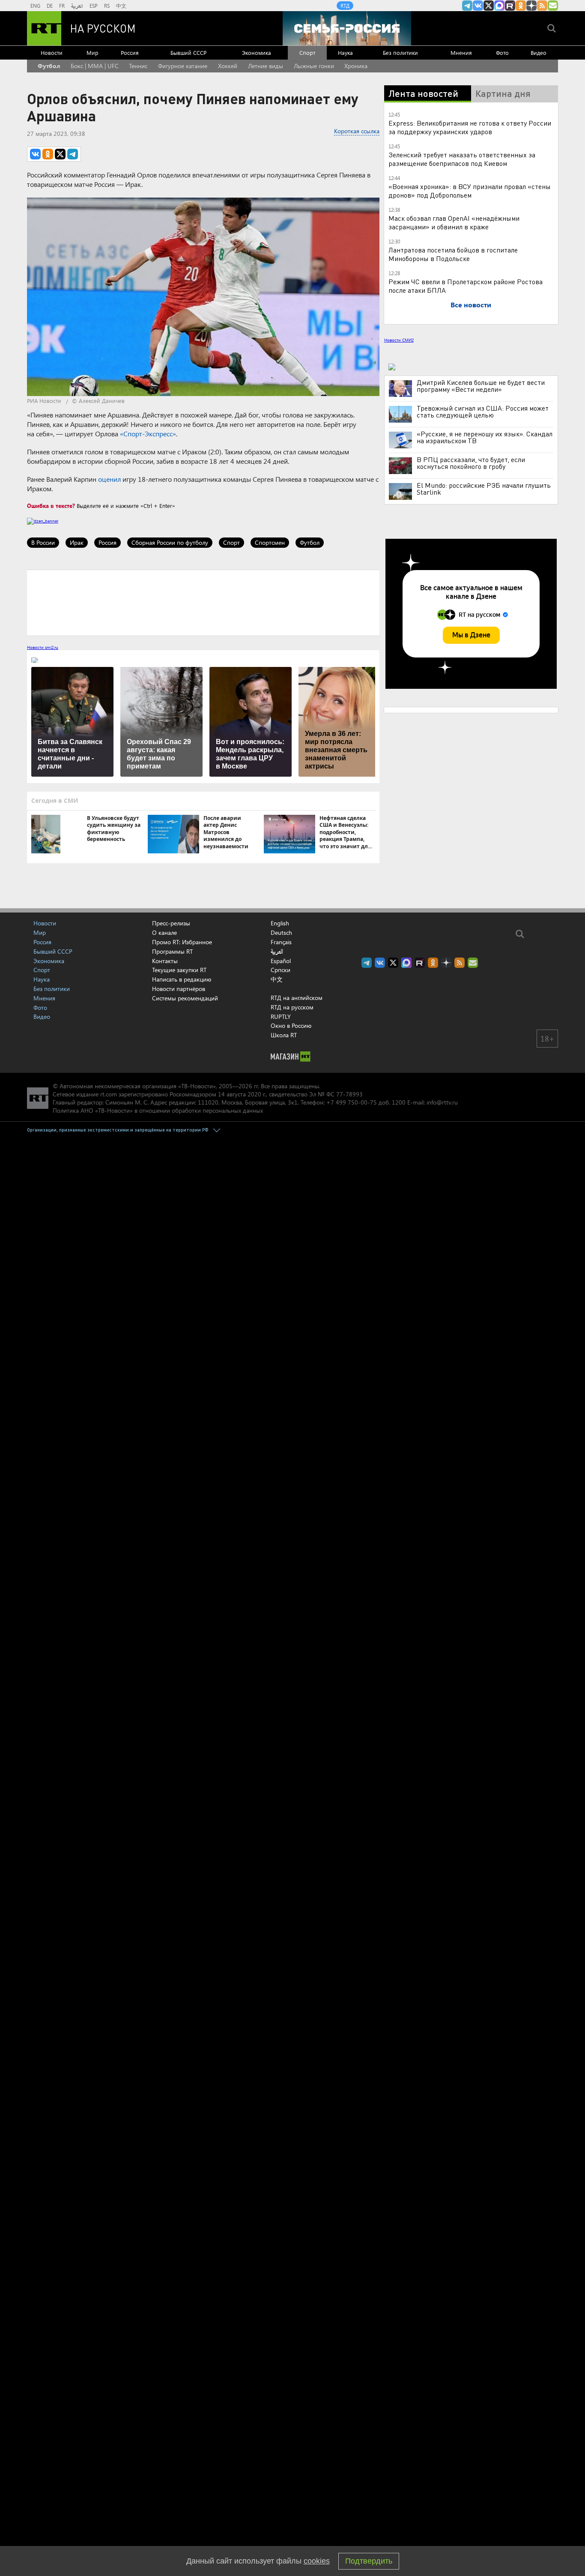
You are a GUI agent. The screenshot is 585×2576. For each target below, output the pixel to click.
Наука (345, 53)
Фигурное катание (183, 66)
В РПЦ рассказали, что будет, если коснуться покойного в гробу (471, 463)
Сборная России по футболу (170, 542)
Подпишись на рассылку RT (553, 6)
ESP (94, 6)
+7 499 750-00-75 (352, 1102)
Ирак (77, 542)
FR (62, 6)
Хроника (356, 66)
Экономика (257, 53)
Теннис (138, 66)
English (280, 923)
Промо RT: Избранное (182, 942)
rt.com (109, 1094)
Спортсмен (270, 542)
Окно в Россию (291, 1025)
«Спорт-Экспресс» (148, 434)
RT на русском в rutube (510, 6)
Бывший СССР (188, 53)
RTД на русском (292, 1007)
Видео (539, 53)
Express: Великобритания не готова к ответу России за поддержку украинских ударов (470, 127)
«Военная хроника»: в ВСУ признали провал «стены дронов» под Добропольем (470, 191)
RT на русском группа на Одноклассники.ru (521, 6)
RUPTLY (281, 1016)
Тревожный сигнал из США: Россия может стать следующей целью (483, 411)
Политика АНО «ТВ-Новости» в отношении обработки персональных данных (158, 1110)
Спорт (307, 53)
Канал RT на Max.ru (499, 6)
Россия (130, 53)
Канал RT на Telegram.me (467, 6)
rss (542, 6)
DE (50, 6)
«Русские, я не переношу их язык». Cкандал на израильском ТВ (485, 437)
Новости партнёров (179, 989)
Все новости (471, 305)
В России (43, 542)
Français (281, 942)
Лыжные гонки (314, 66)
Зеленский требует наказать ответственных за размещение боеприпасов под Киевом (462, 159)
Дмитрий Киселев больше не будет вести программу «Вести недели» (481, 386)
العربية (77, 6)
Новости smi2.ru (43, 647)
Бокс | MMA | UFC (95, 66)
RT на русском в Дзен (531, 6)
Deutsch (281, 933)
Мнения (461, 53)
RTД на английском (297, 998)
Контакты (165, 961)
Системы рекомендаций (185, 998)
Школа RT (284, 1035)
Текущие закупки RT (179, 970)
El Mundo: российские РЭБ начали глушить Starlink (484, 489)
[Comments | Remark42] (203, 602)
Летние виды (266, 66)
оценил (109, 479)
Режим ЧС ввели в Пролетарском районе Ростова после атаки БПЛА (466, 286)
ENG (35, 6)
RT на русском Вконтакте (478, 6)
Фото (502, 53)
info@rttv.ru (442, 1102)
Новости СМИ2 (399, 340)
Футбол (49, 66)
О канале (164, 932)
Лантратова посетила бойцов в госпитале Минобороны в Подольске (453, 254)
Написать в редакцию (182, 979)
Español (281, 961)
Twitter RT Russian (489, 6)
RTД (345, 6)
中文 (121, 6)
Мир (93, 53)
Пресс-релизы (171, 923)
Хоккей (228, 66)
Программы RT (172, 951)
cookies (317, 2561)
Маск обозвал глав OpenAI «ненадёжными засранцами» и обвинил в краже (454, 222)
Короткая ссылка (357, 131)
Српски (281, 970)
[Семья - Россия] (347, 28)
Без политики (400, 53)
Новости (52, 53)
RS (107, 6)
